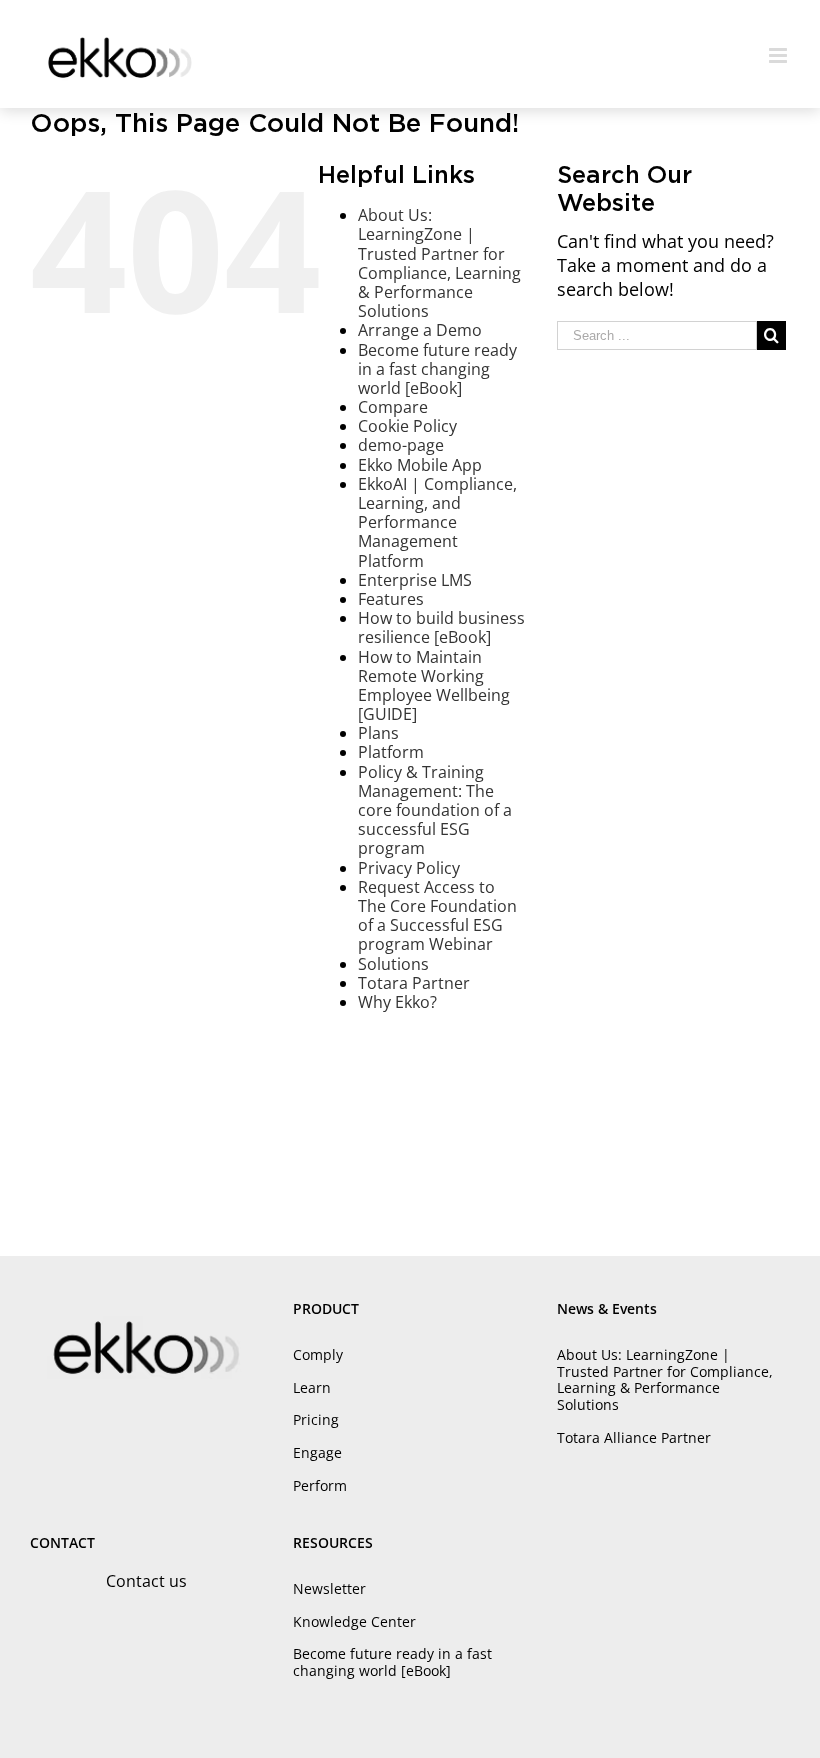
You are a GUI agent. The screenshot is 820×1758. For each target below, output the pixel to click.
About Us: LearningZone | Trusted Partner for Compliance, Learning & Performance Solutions (439, 263)
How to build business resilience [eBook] (441, 627)
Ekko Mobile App (420, 465)
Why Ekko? (397, 1002)
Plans (378, 733)
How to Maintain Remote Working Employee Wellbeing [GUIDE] (434, 686)
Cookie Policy (407, 426)
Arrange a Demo (420, 330)
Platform (391, 752)
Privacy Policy (409, 868)
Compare (393, 407)
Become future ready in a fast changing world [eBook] (437, 369)
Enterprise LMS (415, 580)
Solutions (393, 964)
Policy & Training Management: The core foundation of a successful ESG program (435, 810)
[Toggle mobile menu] (779, 55)
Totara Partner (414, 983)
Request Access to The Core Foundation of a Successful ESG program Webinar (437, 916)
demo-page (401, 445)
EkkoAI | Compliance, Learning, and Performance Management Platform (437, 522)
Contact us (146, 1581)
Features (391, 599)
